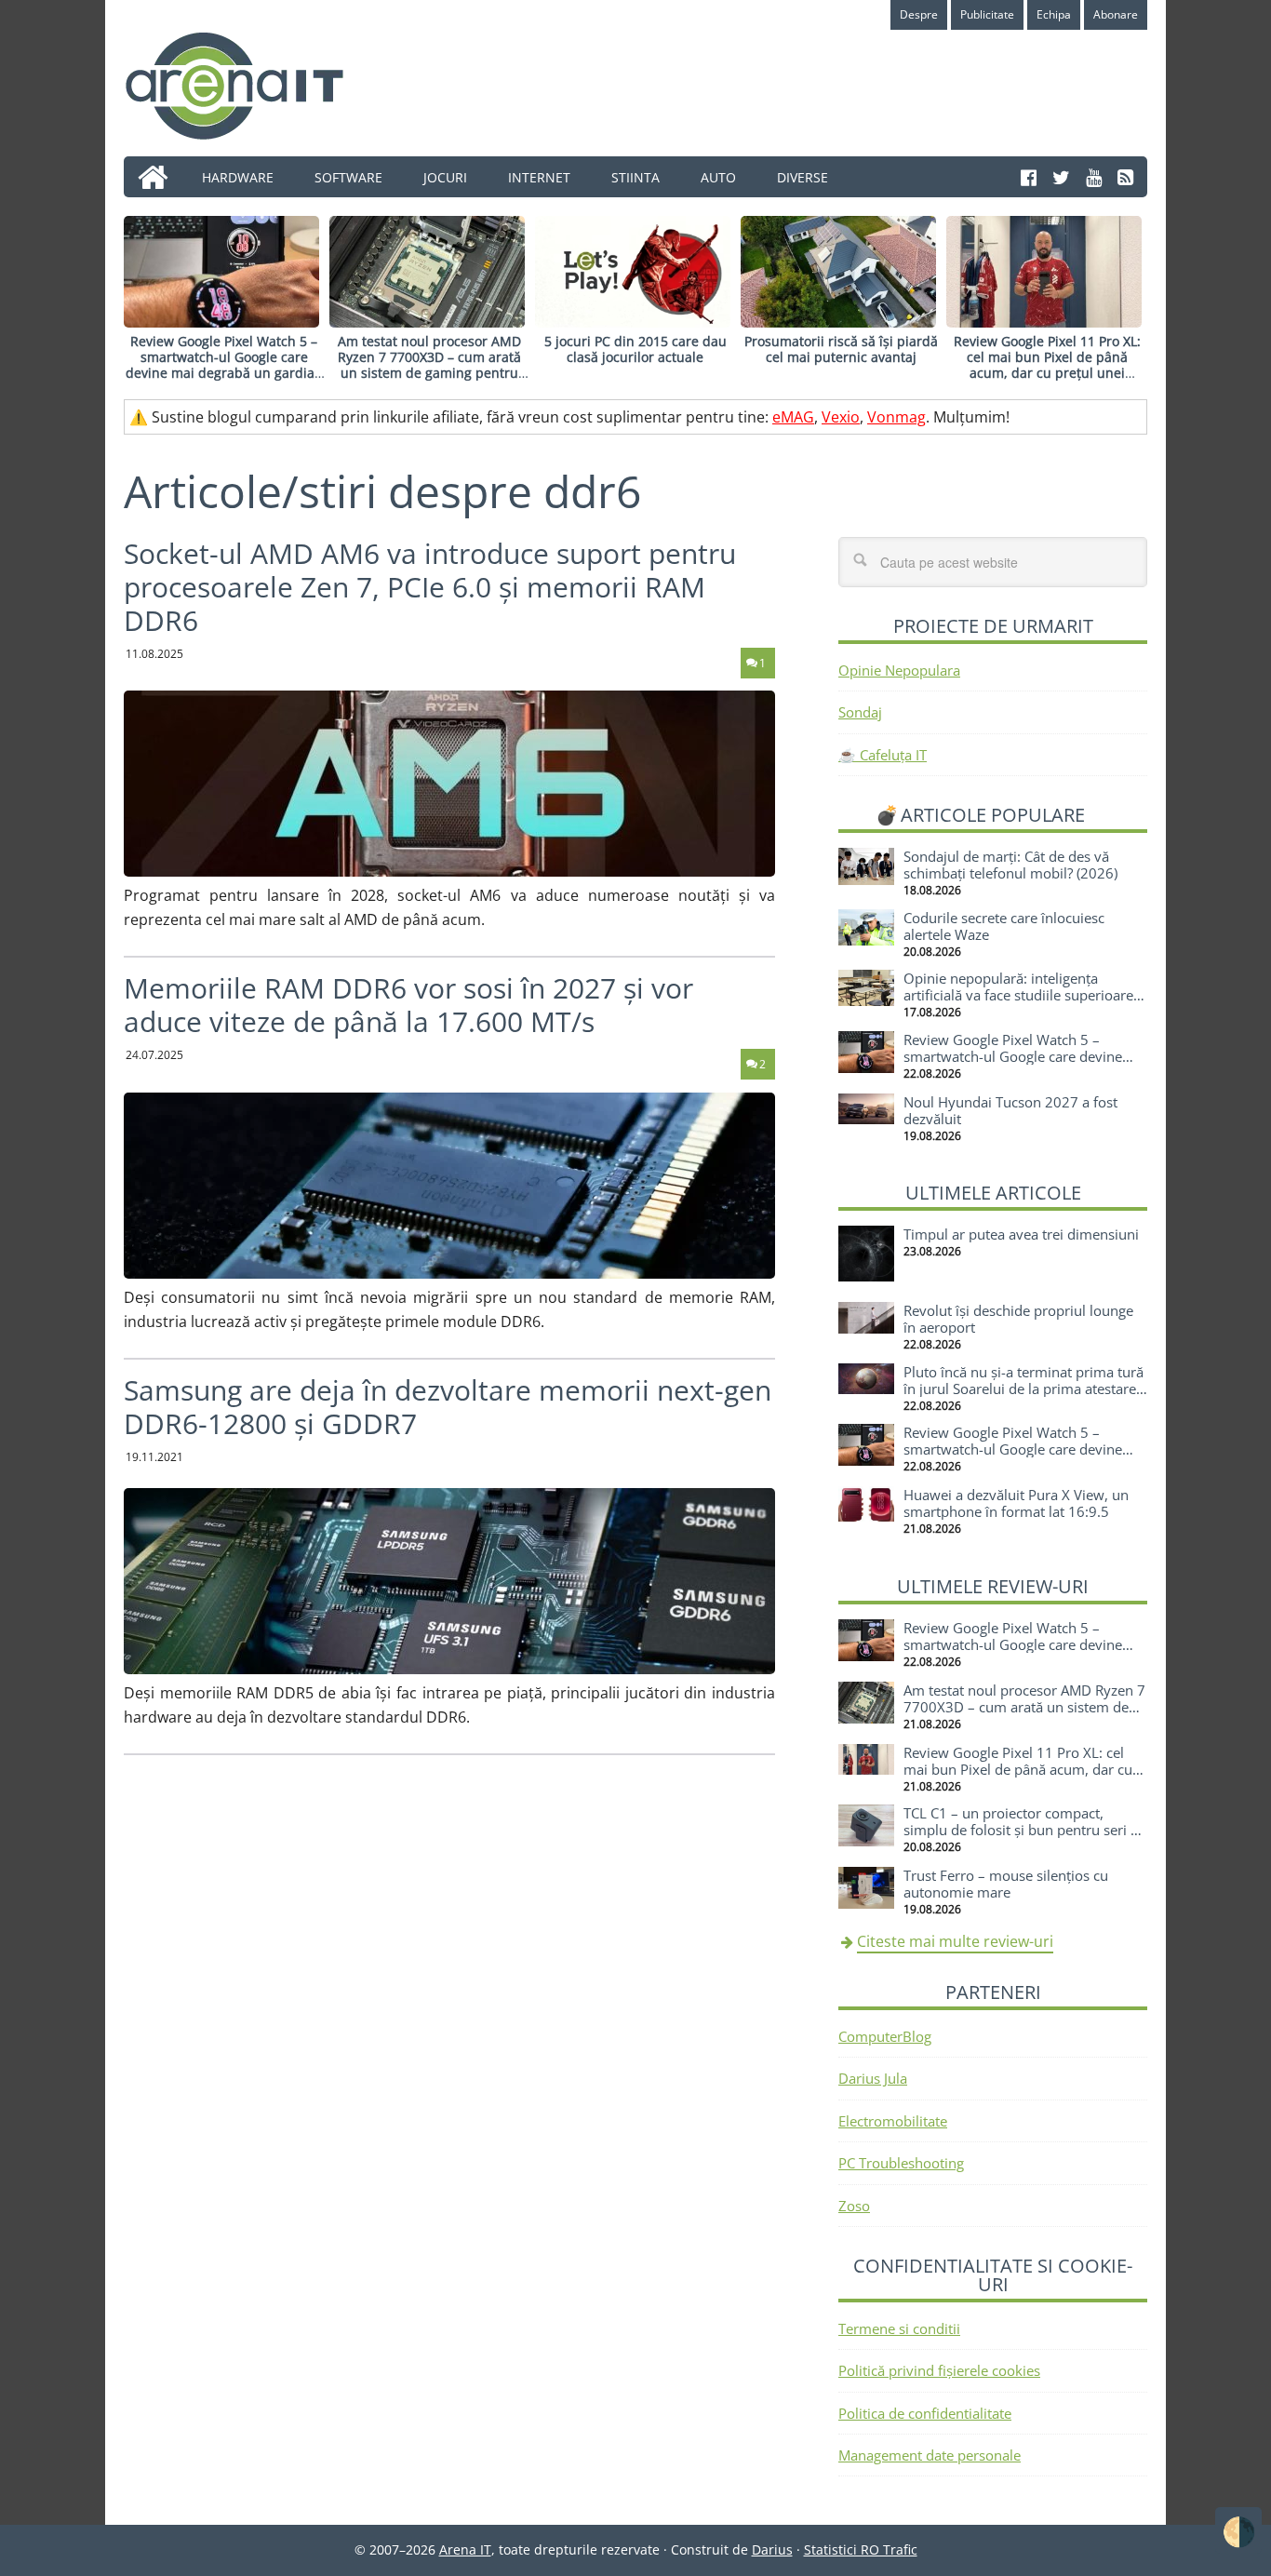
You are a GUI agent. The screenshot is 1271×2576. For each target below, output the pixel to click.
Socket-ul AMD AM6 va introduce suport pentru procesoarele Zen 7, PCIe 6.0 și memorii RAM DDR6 (430, 587)
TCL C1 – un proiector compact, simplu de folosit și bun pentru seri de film (1025, 1830)
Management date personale (930, 2455)
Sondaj (860, 712)
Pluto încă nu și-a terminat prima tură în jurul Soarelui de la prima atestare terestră (1023, 1389)
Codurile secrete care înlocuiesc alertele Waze (1004, 926)
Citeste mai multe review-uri (955, 1941)
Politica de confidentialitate (925, 2413)
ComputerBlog (885, 2036)
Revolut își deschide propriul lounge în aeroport (1018, 1319)
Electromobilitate (893, 2121)
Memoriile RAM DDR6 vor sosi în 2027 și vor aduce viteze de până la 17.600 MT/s (408, 1005)
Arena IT (249, 86)
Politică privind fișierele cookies (939, 2370)
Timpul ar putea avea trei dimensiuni (1021, 1234)
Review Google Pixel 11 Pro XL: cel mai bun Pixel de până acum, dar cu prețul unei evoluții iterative (1047, 364)
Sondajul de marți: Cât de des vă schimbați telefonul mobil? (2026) (1010, 865)
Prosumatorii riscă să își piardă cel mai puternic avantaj (841, 349)
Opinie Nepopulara (899, 670)
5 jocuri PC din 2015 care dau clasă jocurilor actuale (635, 349)
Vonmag (896, 417)
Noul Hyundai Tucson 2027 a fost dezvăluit (1010, 1110)
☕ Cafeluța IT (883, 755)
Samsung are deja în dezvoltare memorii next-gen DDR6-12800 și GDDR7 (448, 1407)
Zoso (854, 2206)
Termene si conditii (899, 2328)
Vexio (841, 417)
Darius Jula (873, 2078)
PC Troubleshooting (901, 2163)
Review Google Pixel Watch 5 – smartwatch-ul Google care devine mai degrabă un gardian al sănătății (224, 364)
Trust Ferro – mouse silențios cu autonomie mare (1006, 1884)
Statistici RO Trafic (861, 2549)
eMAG (793, 417)
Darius (772, 2549)
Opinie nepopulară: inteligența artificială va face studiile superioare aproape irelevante (1018, 995)
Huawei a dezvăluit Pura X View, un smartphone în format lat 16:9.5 (1016, 1503)
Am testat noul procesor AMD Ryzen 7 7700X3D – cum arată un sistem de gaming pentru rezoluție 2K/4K (429, 364)
